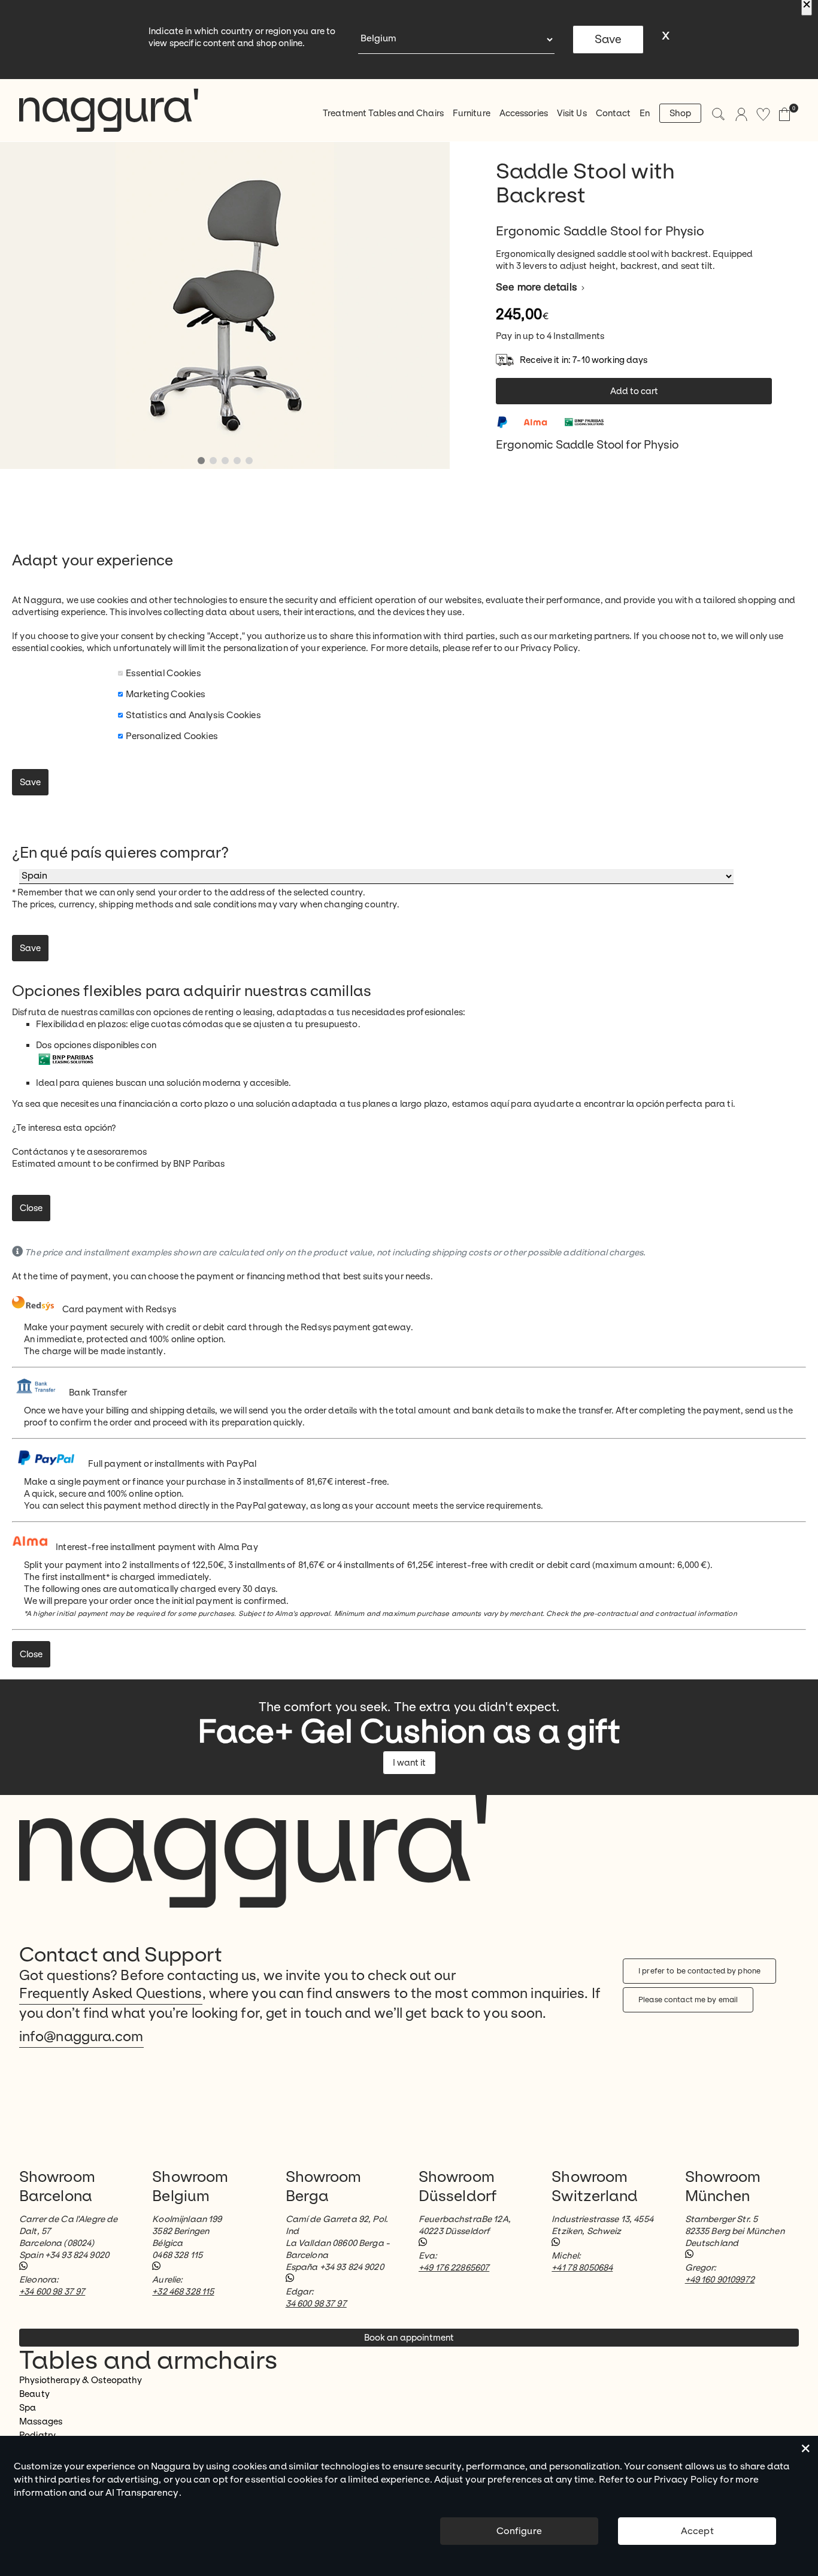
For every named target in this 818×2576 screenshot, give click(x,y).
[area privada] (741, 114)
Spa (28, 2408)
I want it (409, 1763)
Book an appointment (409, 2338)
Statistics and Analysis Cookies (193, 715)
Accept (697, 2531)
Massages (41, 2421)
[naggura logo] (109, 110)
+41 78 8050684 (582, 2268)
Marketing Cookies (166, 694)
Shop (680, 113)
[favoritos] (763, 114)
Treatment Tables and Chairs (383, 113)
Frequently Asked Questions (111, 1994)
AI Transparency (142, 2492)
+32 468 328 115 (183, 2292)
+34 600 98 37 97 (52, 2292)
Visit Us (572, 113)
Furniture (472, 113)
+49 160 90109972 (720, 2280)
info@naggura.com (81, 2037)
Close (31, 1208)
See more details (538, 287)
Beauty (34, 2394)
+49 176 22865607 (454, 2268)
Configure (519, 2531)
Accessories (524, 113)
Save (608, 40)
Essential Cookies (163, 673)
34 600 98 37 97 (316, 2303)
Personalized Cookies (172, 736)
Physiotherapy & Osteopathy (81, 2380)
